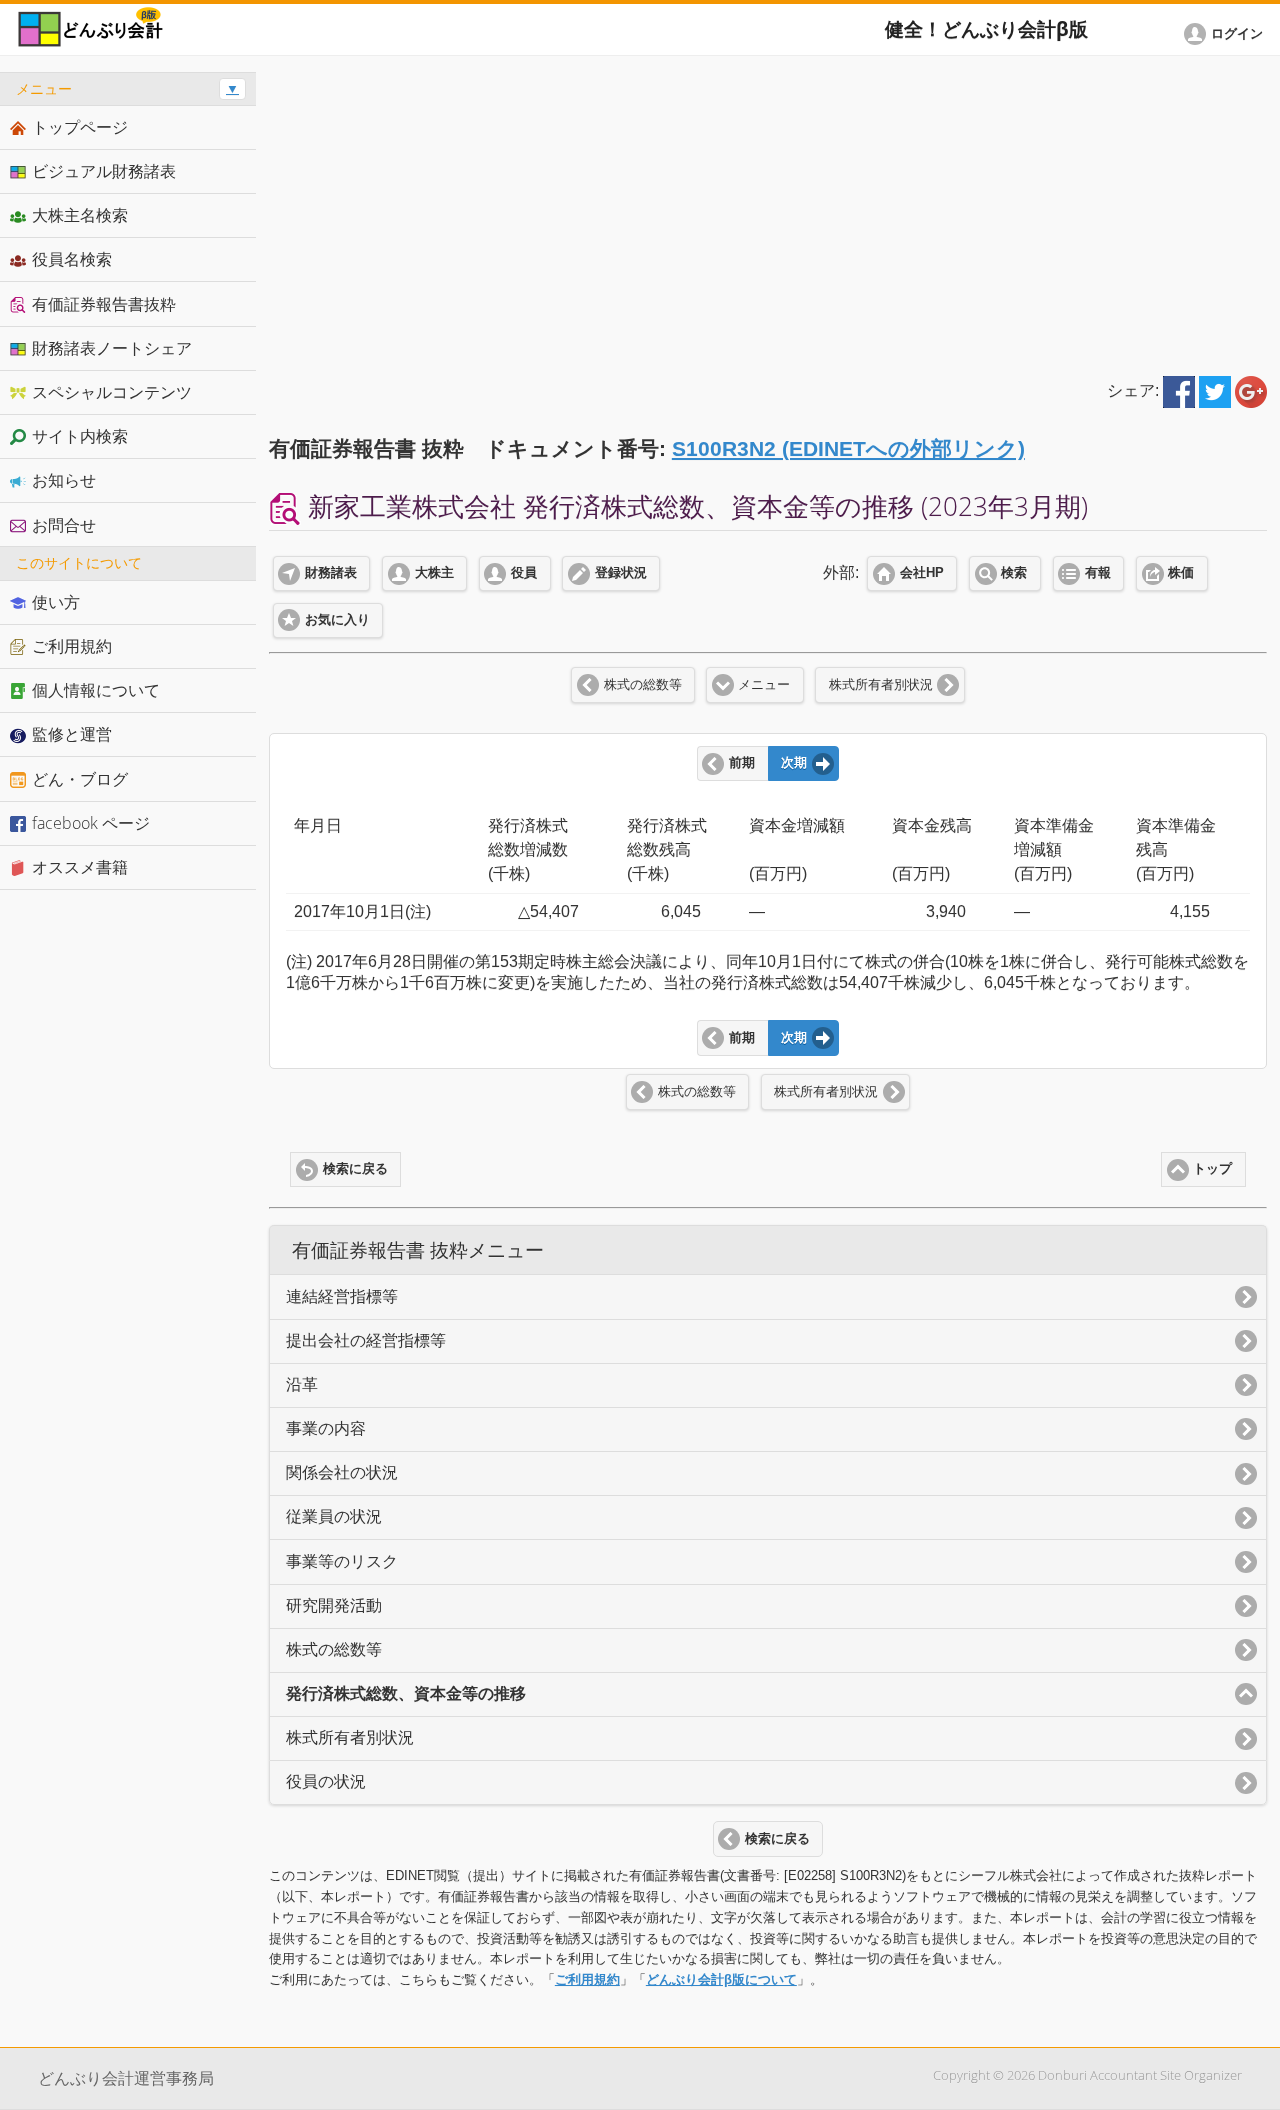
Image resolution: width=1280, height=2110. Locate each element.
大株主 (434, 573)
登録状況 (621, 573)
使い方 (56, 602)
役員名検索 (72, 259)
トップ (1212, 1169)
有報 (1098, 573)
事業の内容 (326, 1428)
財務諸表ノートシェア (112, 348)
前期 (742, 763)
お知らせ (64, 480)
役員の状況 (326, 1781)
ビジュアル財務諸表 (104, 171)
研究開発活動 (334, 1605)
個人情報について (96, 690)
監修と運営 (72, 734)
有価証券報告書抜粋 (104, 304)
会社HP (922, 573)
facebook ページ (91, 823)
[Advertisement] (768, 212)
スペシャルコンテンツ (112, 392)
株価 (1181, 573)
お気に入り (337, 620)
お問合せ (64, 525)
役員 (524, 573)
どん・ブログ (80, 779)
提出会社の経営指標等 (366, 1340)
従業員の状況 (334, 1516)
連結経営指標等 (342, 1296)
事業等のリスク (342, 1561)
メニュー (764, 685)
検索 (1014, 573)
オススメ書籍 (80, 867)
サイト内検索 (80, 436)
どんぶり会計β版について (721, 1979)
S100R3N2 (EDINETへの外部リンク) (848, 448)
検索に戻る (355, 1169)
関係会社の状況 (342, 1472)
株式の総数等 (643, 685)
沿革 (302, 1384)
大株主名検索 (80, 215)
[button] (1227, 34)
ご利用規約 (587, 1979)
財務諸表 (331, 573)
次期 (794, 763)
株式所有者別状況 (881, 685)
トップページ (80, 127)
